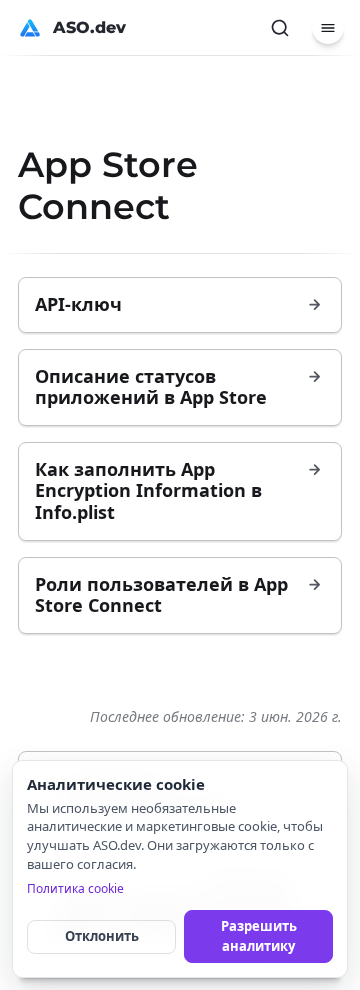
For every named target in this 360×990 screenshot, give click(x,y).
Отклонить (102, 936)
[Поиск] (280, 28)
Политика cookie (75, 888)
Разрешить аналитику (259, 936)
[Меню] (328, 28)
